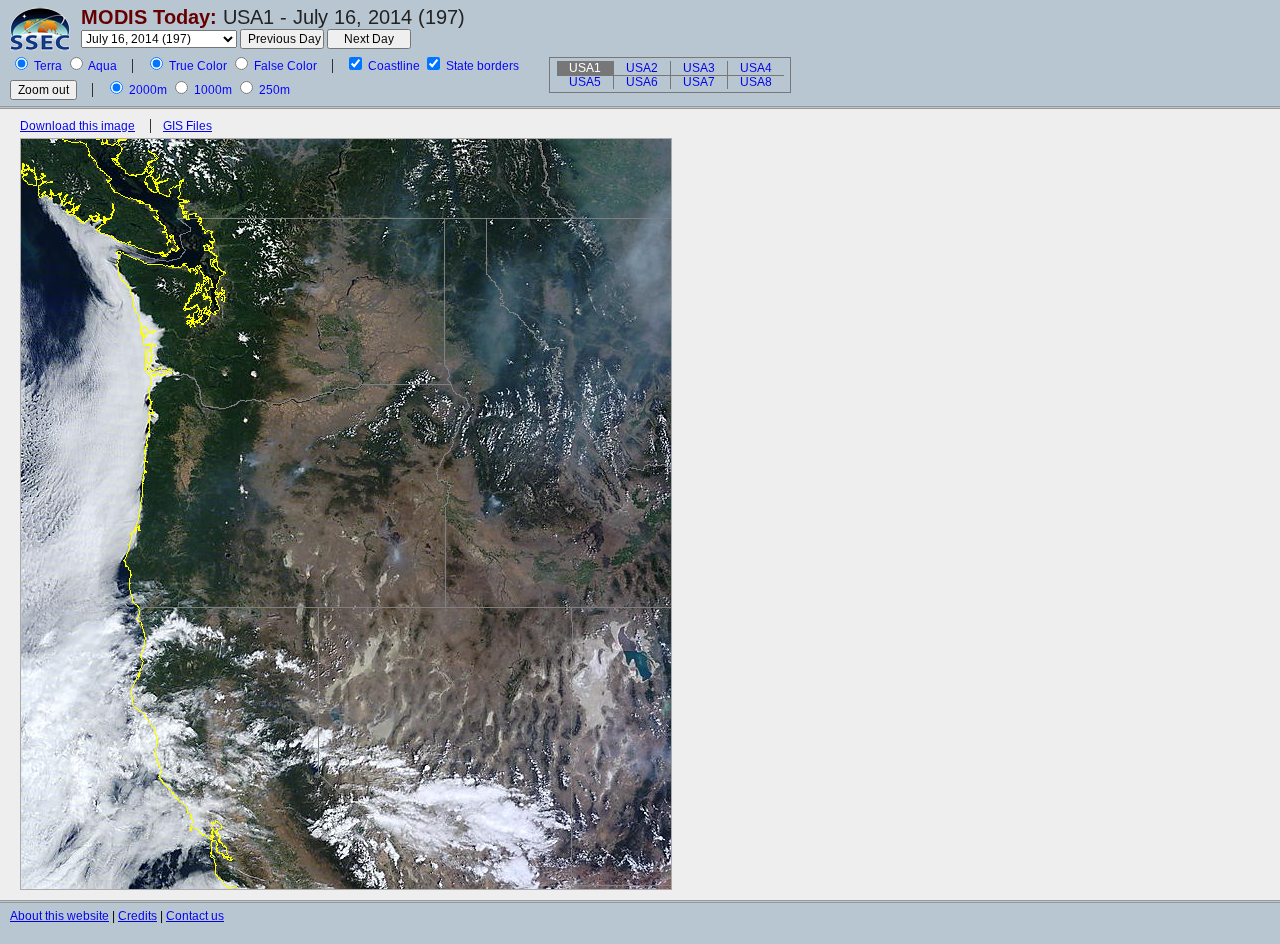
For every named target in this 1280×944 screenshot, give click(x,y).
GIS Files (187, 126)
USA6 (642, 82)
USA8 (756, 82)
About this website (59, 916)
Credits (137, 916)
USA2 (642, 68)
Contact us (195, 916)
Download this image (77, 126)
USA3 (699, 68)
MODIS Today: (149, 17)
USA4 (756, 68)
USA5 (585, 82)
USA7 (699, 82)
